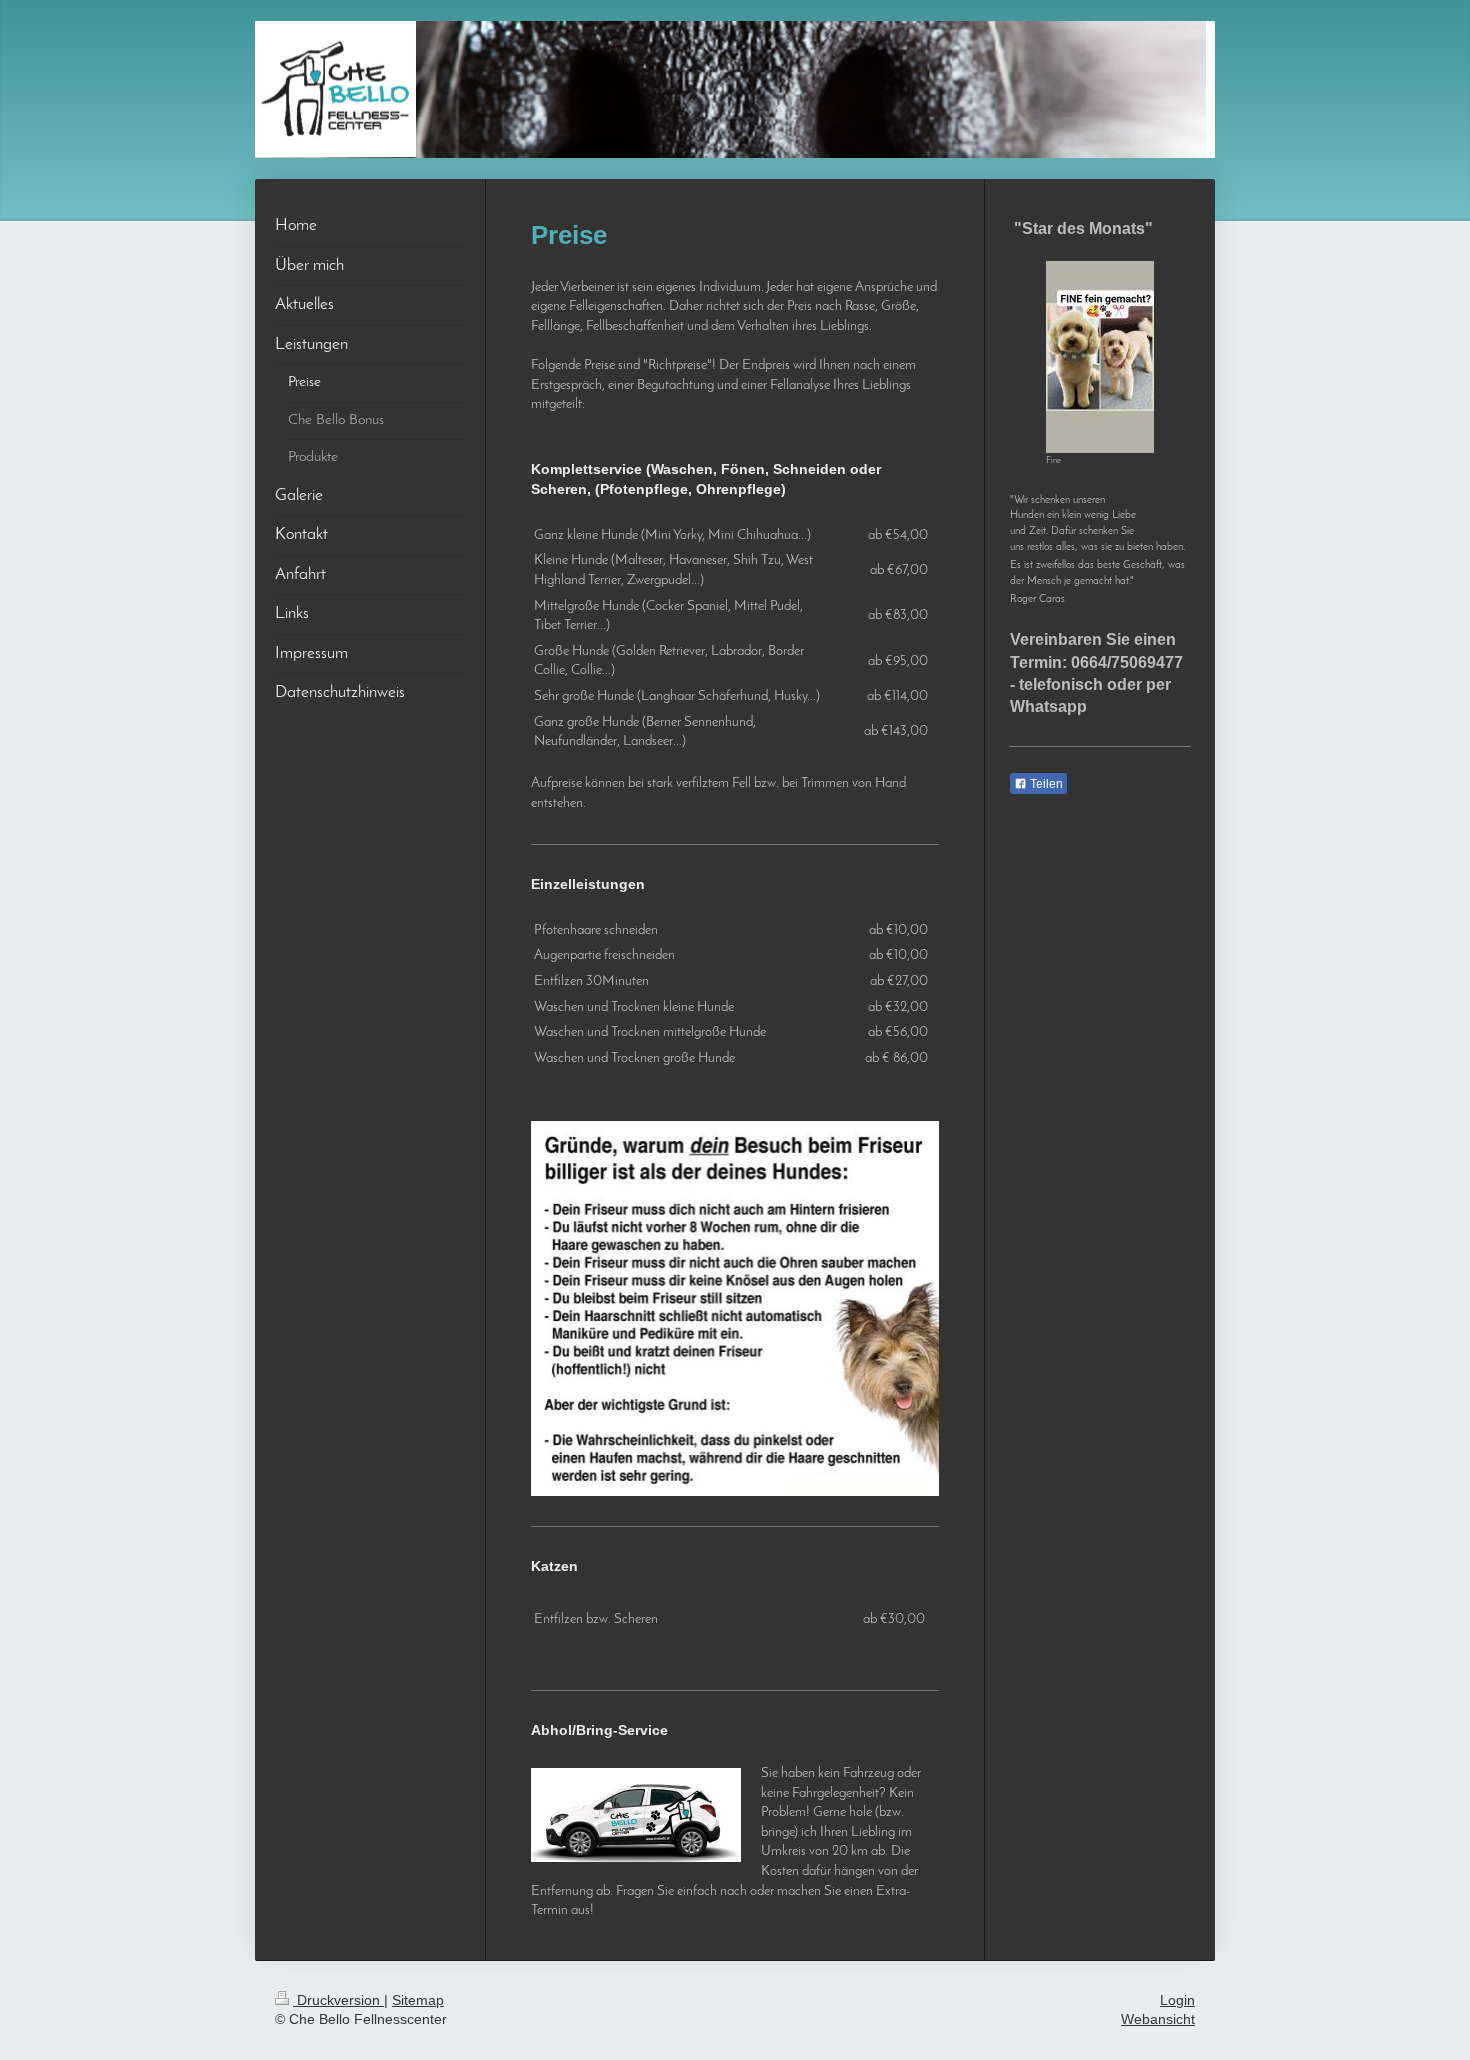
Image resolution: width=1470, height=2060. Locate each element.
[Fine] (1100, 357)
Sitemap (418, 2000)
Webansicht (1158, 2019)
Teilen (1045, 784)
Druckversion (338, 2000)
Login (1177, 2000)
